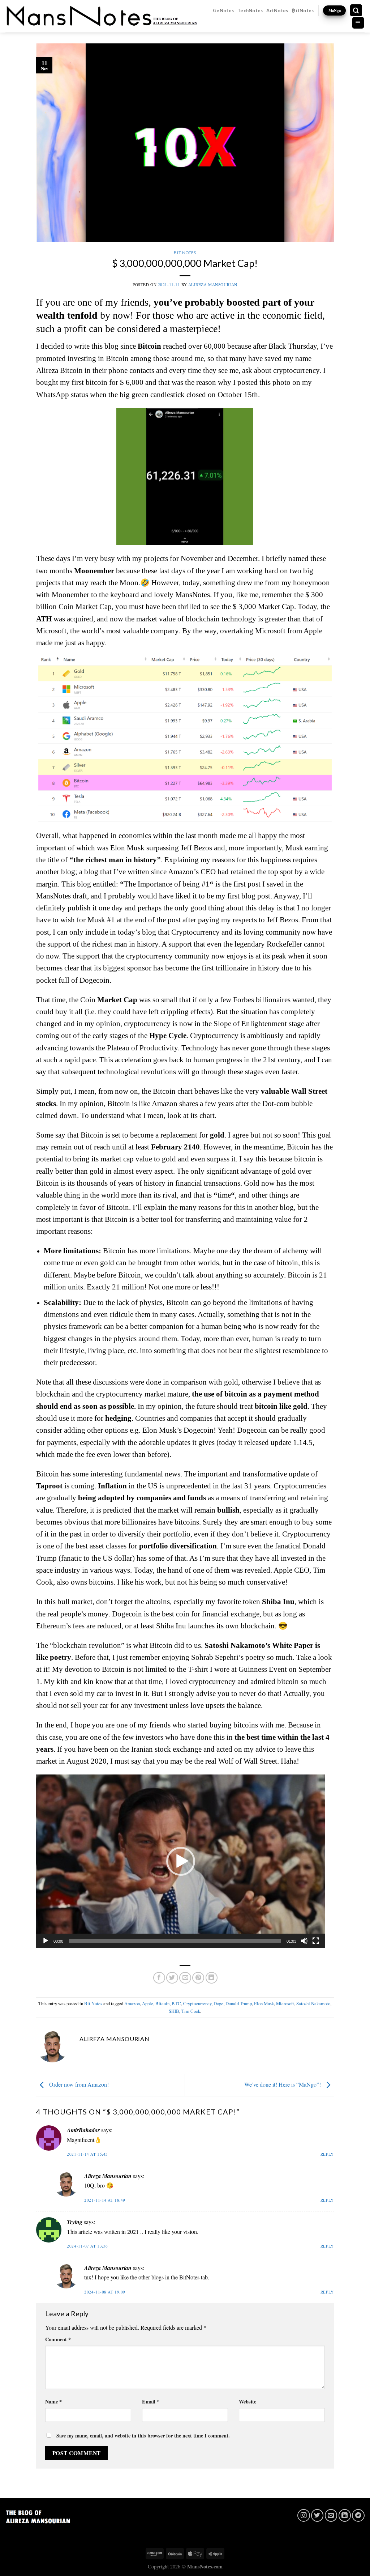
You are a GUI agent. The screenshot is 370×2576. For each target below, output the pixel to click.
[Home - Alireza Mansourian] (102, 16)
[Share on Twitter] (172, 1978)
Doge (218, 2003)
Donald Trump (239, 2003)
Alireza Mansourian (213, 284)
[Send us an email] (331, 2515)
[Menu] (358, 23)
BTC (176, 2003)
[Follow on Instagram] (304, 2515)
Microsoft (285, 2003)
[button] (181, 1861)
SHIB (174, 2011)
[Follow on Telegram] (358, 2515)
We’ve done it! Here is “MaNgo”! (283, 2084)
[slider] (175, 1941)
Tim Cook (191, 2011)
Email (151, 2401)
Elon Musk (264, 2003)
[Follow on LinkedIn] (345, 2515)
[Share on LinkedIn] (212, 1978)
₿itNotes (303, 10)
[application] (181, 1861)
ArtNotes (277, 10)
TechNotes (250, 10)
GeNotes (223, 10)
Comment (58, 2339)
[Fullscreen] (316, 1941)
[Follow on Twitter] (317, 2515)
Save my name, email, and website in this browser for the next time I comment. (143, 2435)
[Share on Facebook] (159, 1978)
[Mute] (304, 1941)
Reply (327, 2154)
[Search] (356, 10)
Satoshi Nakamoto (313, 2003)
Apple (148, 2003)
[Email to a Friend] (185, 1978)
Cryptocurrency (197, 2003)
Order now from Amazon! (78, 2084)
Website (248, 2401)
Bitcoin (162, 2003)
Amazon (132, 2003)
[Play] (46, 1941)
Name (53, 2401)
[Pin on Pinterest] (198, 1978)
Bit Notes (185, 253)
